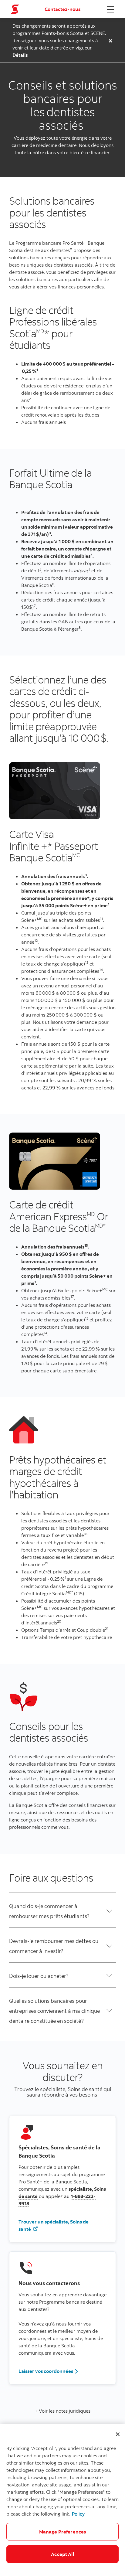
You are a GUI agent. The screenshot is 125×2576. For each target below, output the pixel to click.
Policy (78, 2514)
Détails (20, 55)
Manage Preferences (63, 2532)
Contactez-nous (62, 9)
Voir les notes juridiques (64, 2411)
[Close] (118, 2434)
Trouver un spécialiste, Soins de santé (54, 2225)
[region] (62, 2500)
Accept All (62, 2554)
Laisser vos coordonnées (46, 2371)
